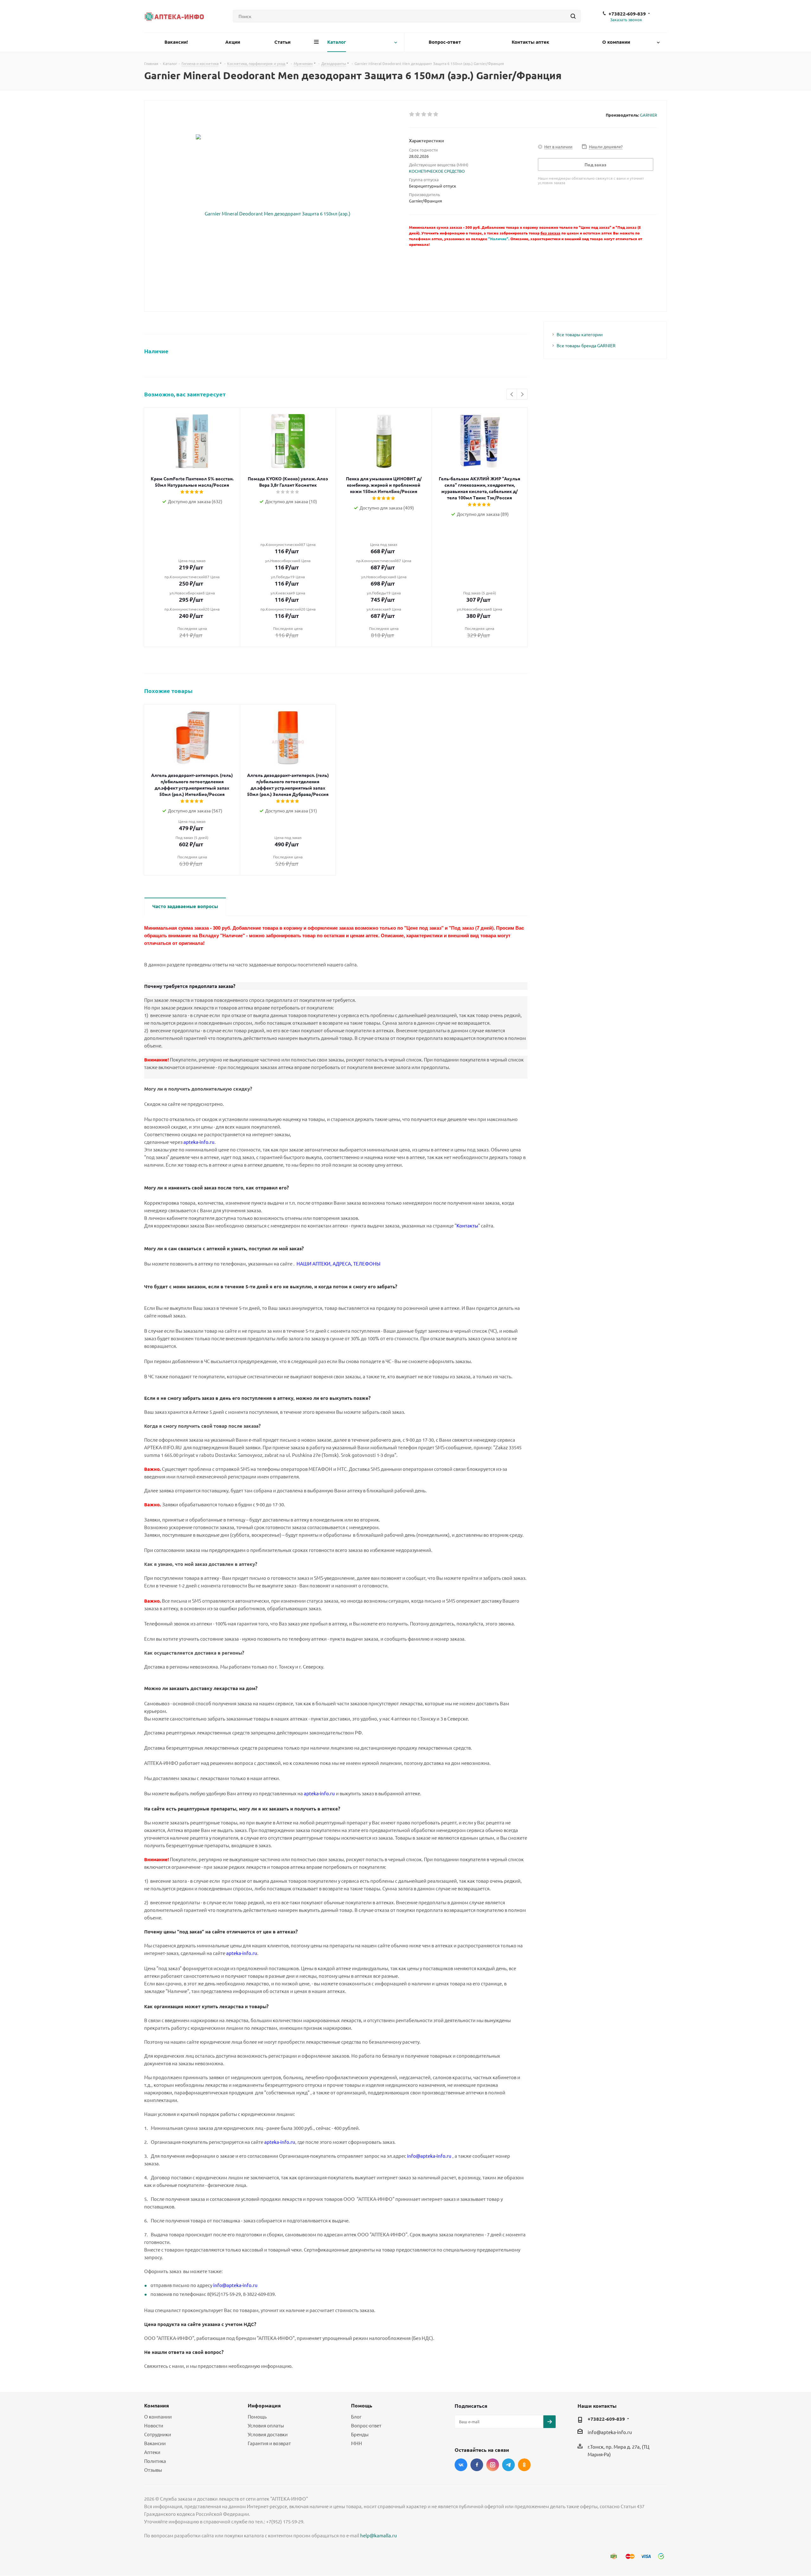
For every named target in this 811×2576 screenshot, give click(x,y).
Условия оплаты (266, 2425)
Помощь (257, 2416)
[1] (412, 114)
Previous (512, 395)
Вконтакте (461, 2465)
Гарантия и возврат (269, 2443)
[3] (424, 114)
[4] (430, 114)
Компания (156, 2405)
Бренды (360, 2434)
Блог (356, 2416)
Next (522, 395)
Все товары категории (580, 334)
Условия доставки (268, 2434)
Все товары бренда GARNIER (586, 345)
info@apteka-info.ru (610, 2432)
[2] (418, 114)
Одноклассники (524, 2465)
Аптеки (152, 2452)
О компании (158, 2416)
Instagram (493, 2465)
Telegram (508, 2465)
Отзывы (153, 2470)
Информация (264, 2405)
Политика (155, 2461)
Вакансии (155, 2443)
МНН (357, 2443)
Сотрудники (158, 2434)
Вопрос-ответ (366, 2425)
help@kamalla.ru (379, 2535)
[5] (436, 114)
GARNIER (648, 115)
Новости (154, 2425)
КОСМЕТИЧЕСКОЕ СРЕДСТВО (437, 171)
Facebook (477, 2465)
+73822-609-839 (627, 14)
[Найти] (573, 16)
